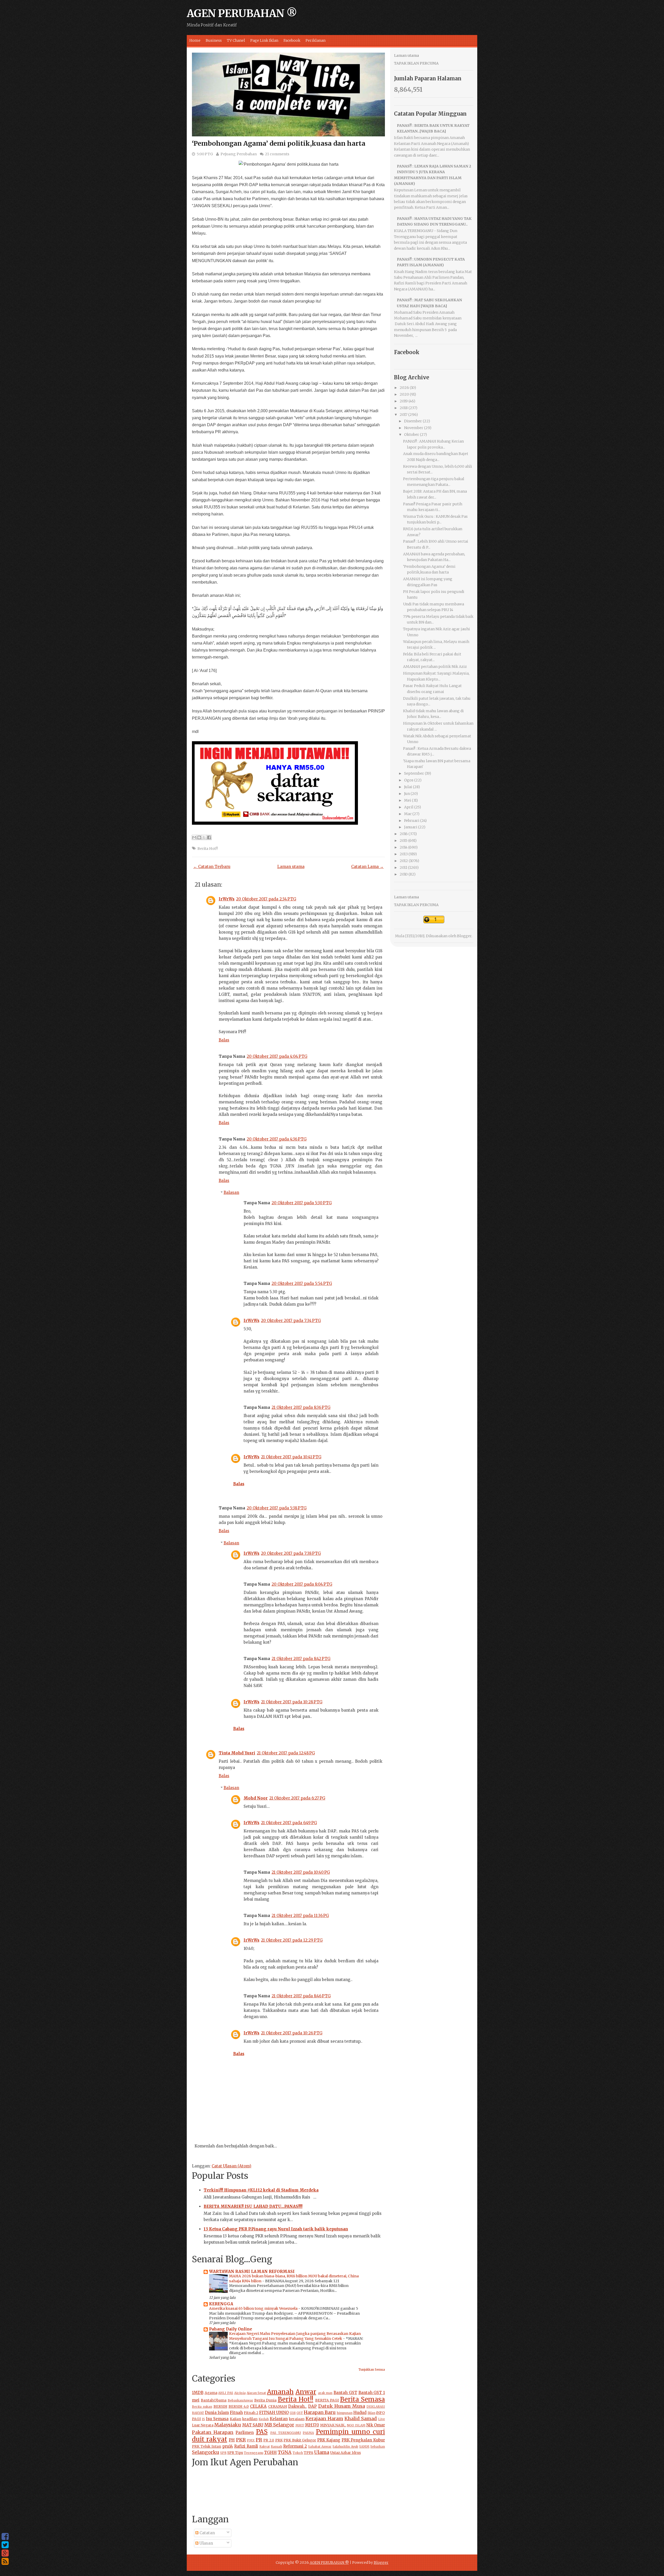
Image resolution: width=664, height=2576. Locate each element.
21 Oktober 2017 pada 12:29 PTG (292, 1940)
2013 (404, 854)
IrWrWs (227, 899)
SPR (223, 2453)
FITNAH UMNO (274, 2413)
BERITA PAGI (327, 2400)
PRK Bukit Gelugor (300, 2440)
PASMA (308, 2433)
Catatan (207, 2533)
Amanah (280, 2392)
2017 (404, 415)
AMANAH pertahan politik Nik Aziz (435, 667)
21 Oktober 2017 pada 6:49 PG (289, 1823)
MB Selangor (279, 2425)
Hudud (360, 2413)
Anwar (306, 2392)
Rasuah (276, 2446)
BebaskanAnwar (240, 2400)
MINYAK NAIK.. (333, 2425)
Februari (412, 821)
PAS (262, 2432)
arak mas (325, 2393)
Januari (411, 827)
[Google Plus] (5, 2553)
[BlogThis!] (199, 837)
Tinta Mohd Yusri (237, 1753)
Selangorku (206, 2452)
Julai (408, 787)
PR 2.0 (269, 2440)
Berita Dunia (265, 2400)
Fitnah (236, 2413)
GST (300, 2413)
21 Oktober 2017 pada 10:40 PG (301, 1872)
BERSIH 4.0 (239, 2407)
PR (259, 2440)
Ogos (409, 780)
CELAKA (258, 2406)
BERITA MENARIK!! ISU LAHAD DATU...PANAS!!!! (253, 2206)
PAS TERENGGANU (286, 2433)
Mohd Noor (256, 1798)
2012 (404, 861)
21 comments (277, 154)
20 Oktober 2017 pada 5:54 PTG (302, 1283)
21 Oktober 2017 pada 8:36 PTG (301, 1407)
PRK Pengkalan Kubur (363, 2440)
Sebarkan (378, 2446)
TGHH (270, 2452)
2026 (404, 388)
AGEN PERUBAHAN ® (242, 13)
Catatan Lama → (367, 867)
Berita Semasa (362, 2399)
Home (195, 40)
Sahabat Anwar (320, 2446)
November (414, 428)
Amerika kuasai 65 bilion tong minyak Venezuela (254, 2308)
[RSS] (5, 2561)
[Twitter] (5, 2545)
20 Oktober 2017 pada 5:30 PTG (302, 1203)
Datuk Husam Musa (342, 2406)
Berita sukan (202, 2407)
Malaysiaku (228, 2425)
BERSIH (220, 2407)
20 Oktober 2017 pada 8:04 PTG (302, 1584)
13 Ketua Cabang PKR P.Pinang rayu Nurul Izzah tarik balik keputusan (276, 2229)
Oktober (412, 435)
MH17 (300, 2425)
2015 (404, 841)
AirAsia (240, 2393)
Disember (413, 421)
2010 (404, 874)
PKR (241, 2440)
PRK (279, 2440)
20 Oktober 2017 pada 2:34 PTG (266, 899)
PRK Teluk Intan (207, 2446)
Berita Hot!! (208, 849)
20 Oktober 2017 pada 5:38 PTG (277, 1508)
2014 (404, 847)
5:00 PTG (205, 154)
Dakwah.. (297, 2406)
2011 (403, 867)
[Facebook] (5, 2537)
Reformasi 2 (295, 2446)
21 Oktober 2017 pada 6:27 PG (297, 1798)
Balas (224, 1040)
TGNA (285, 2452)
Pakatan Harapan (213, 2432)
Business (214, 40)
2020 (404, 394)
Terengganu (254, 2453)
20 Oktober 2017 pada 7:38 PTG (291, 1553)
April (409, 807)
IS (203, 2419)
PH (232, 2440)
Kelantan (279, 2419)
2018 (404, 408)
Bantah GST (345, 2393)
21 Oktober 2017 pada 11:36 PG (300, 1916)
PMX (251, 2440)
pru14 (228, 2446)
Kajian (236, 2419)
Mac (408, 814)
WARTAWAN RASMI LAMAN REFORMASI (252, 2271)
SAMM (364, 2446)
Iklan (371, 2413)
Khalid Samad (361, 2418)
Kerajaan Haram (324, 2418)
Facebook (292, 40)
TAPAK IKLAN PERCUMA (416, 63)
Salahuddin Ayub (345, 2446)
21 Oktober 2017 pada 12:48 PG (286, 1753)
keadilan (250, 2419)
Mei (408, 800)
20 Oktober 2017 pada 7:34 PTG (291, 1321)
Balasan (231, 1192)
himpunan (345, 2413)
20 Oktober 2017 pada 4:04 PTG (277, 1056)
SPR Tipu (235, 2453)
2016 (404, 834)
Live (382, 2419)
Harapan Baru (320, 2412)
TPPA (309, 2453)
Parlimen (245, 2432)
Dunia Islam (217, 2413)
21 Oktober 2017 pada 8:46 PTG (301, 1996)
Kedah (264, 2419)
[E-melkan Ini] (194, 837)
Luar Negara (203, 2425)
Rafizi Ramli (246, 2446)
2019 (404, 401)
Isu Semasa (217, 2419)
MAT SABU (253, 2425)
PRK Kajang (329, 2440)
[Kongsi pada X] (204, 837)
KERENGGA (221, 2304)
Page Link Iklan (264, 40)
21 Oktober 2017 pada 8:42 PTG (301, 1659)
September (414, 773)
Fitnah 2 (251, 2413)
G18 (293, 2413)
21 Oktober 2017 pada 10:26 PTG (292, 2033)
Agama (211, 2393)
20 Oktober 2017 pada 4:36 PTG (277, 1139)
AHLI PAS (226, 2393)
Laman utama (291, 867)
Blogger (464, 936)
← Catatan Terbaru (212, 867)
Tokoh (298, 2453)
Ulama (322, 2452)
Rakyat (265, 2446)
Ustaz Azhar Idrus (345, 2453)
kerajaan (297, 2419)
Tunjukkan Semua (372, 2370)
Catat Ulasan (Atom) (231, 2166)
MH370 (312, 2425)
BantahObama (214, 2400)
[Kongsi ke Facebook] (209, 837)
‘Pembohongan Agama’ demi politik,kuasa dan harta (279, 143)
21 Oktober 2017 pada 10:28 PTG (292, 1702)
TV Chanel (236, 40)
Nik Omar (376, 2425)
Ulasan (206, 2543)
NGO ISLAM (356, 2425)
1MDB (198, 2393)
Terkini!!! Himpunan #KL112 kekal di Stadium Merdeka (261, 2190)
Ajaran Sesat (256, 2393)
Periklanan (316, 40)
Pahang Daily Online (231, 2329)
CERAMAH (278, 2407)
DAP (312, 2406)
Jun (407, 794)
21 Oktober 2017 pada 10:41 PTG (291, 1457)
